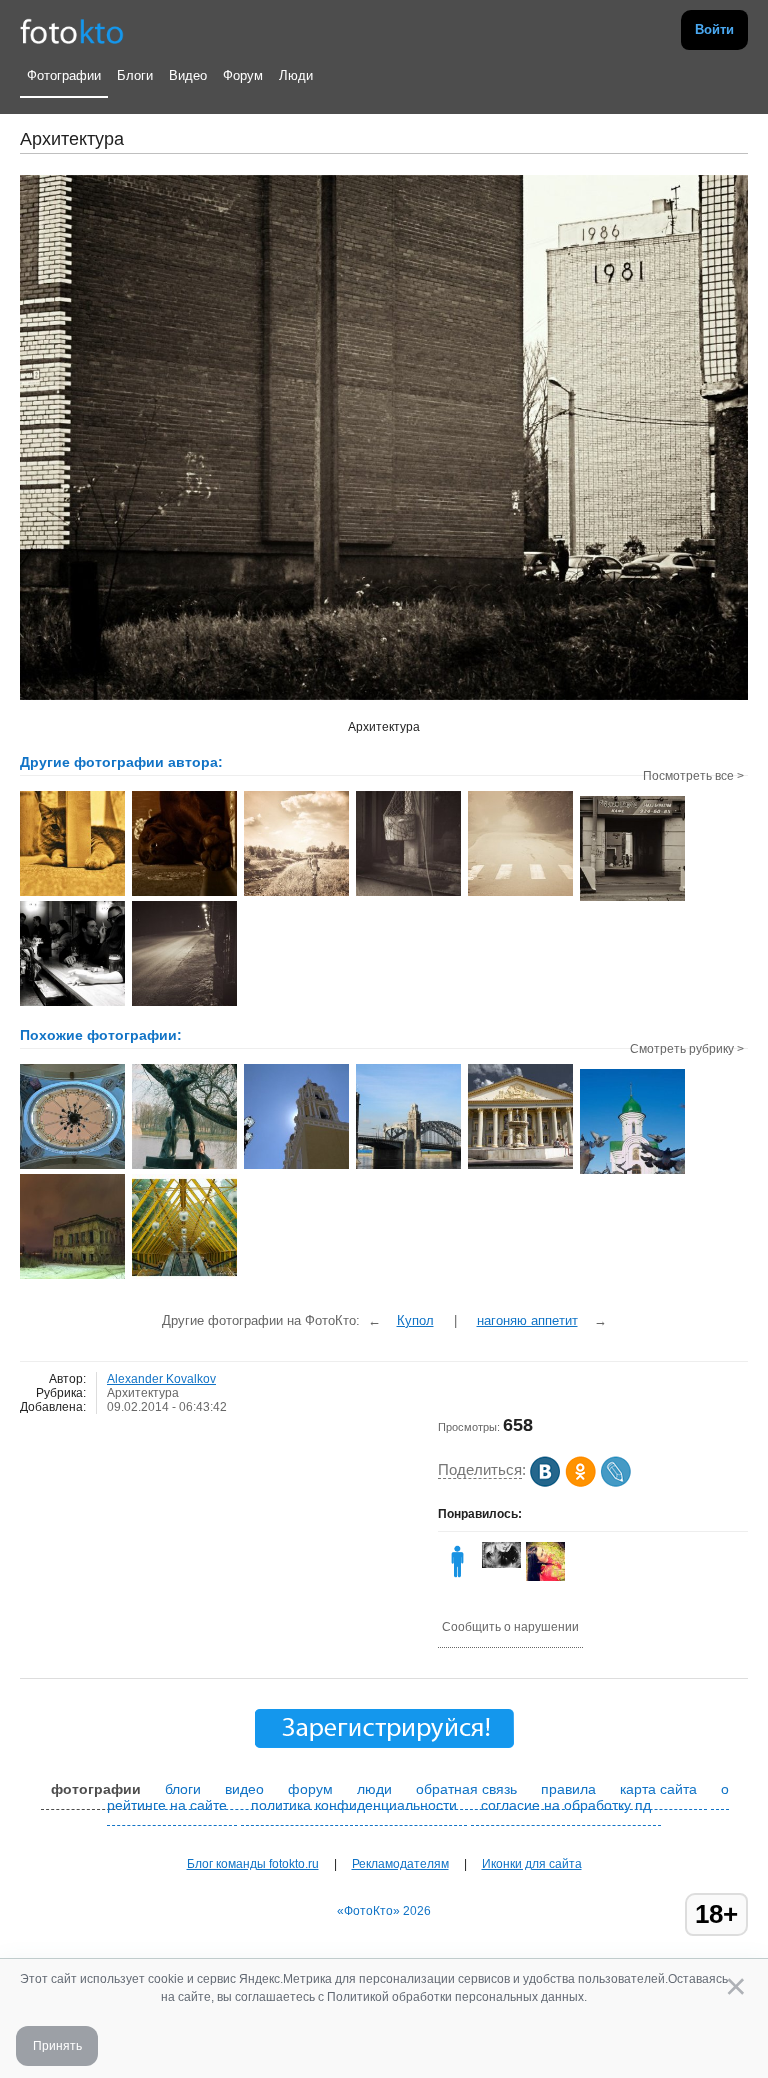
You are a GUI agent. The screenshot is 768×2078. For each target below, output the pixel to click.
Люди (296, 75)
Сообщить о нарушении (510, 1627)
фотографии (96, 1789)
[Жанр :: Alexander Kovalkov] (296, 894)
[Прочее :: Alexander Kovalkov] (184, 1004)
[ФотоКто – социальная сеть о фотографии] (72, 30)
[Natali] (457, 1577)
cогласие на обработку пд (566, 1805)
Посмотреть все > (693, 776)
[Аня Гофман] (501, 1564)
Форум (243, 75)
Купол (415, 1320)
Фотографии (64, 75)
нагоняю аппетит (527, 1320)
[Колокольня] (296, 1167)
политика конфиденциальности (354, 1805)
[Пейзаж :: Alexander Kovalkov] (520, 894)
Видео (188, 75)
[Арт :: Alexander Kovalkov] (72, 894)
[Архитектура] (184, 1277)
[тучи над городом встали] (520, 1167)
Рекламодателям (400, 1864)
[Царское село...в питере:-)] (184, 1167)
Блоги (135, 75)
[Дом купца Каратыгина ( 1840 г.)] (72, 1277)
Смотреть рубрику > (687, 1049)
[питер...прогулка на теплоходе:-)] (408, 1167)
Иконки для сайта (532, 1864)
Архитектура (143, 1393)
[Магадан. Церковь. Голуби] (632, 1172)
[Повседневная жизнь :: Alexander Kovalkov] (408, 894)
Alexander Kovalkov (161, 1379)
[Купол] (72, 1167)
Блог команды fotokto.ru (253, 1864)
